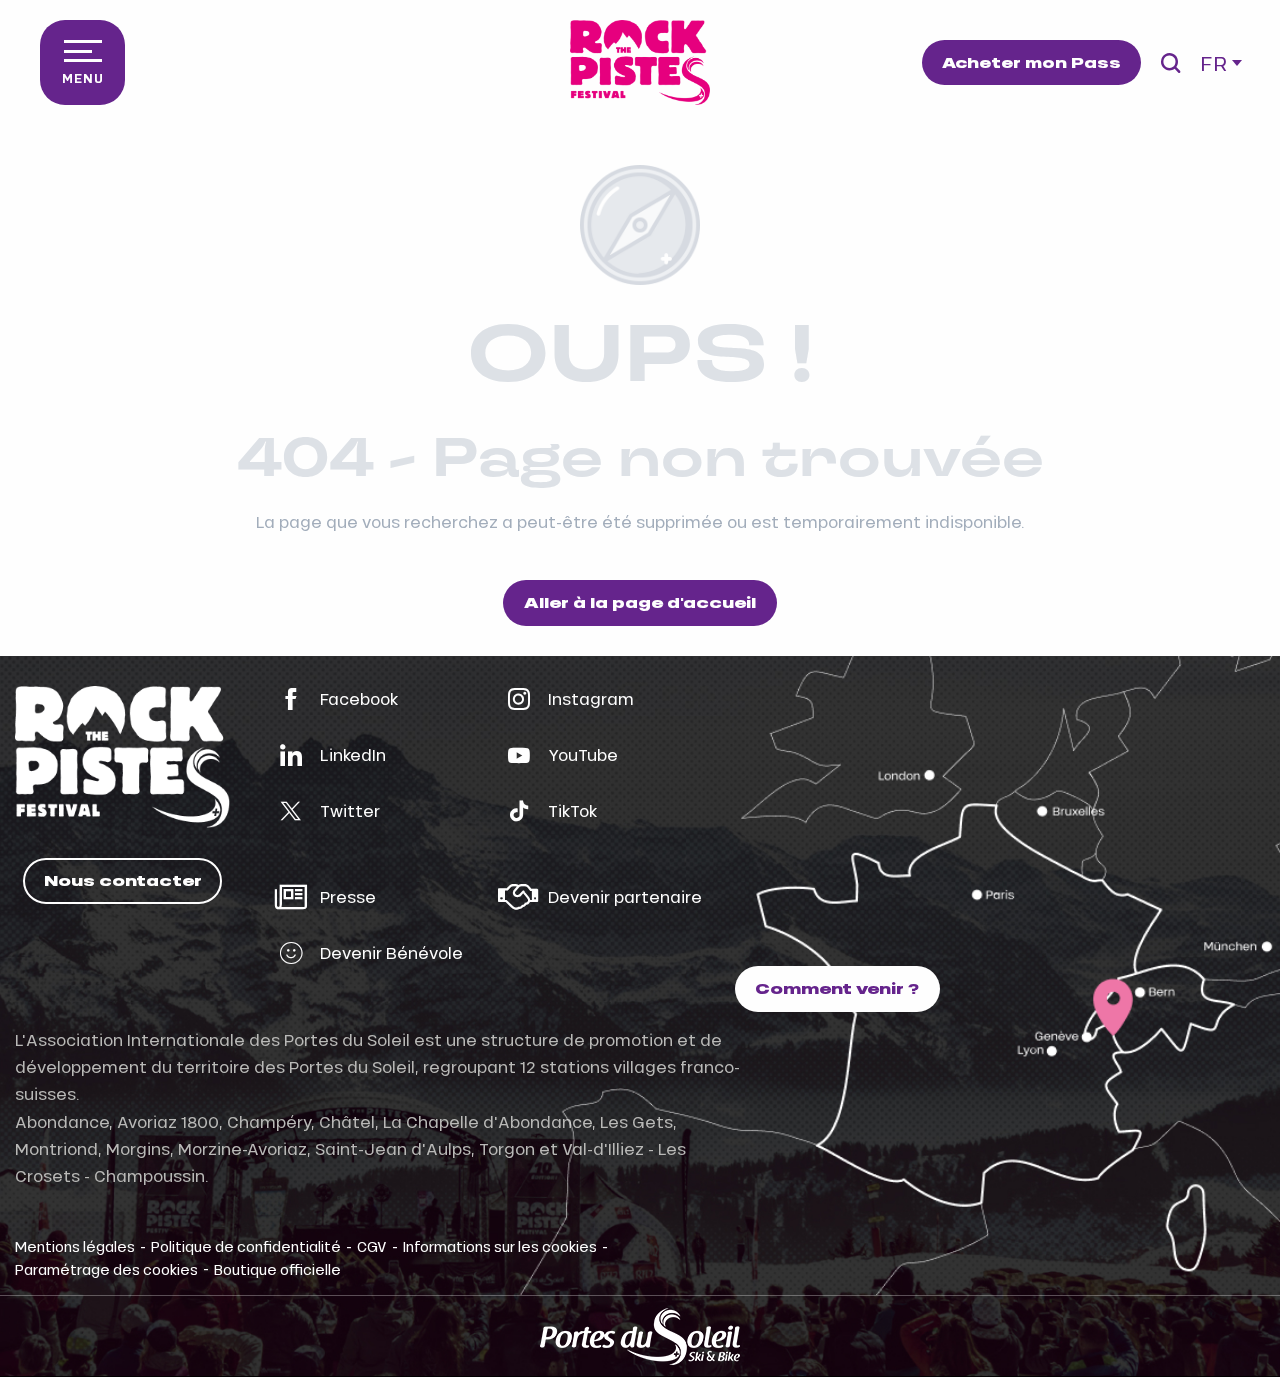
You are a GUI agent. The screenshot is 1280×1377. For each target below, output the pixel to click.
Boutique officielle (277, 1269)
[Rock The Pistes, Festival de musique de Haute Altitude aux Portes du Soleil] (639, 62)
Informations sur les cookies (500, 1246)
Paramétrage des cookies (106, 1269)
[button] (1170, 63)
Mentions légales (75, 1246)
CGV (372, 1246)
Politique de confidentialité (246, 1246)
